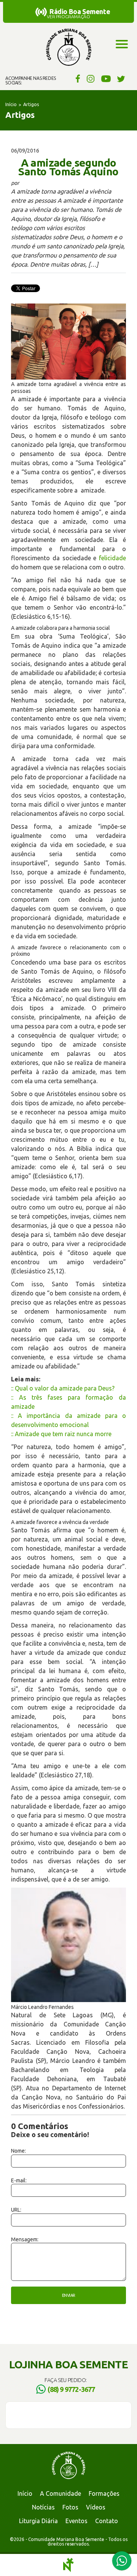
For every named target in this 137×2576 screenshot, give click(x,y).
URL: (16, 2210)
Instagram (91, 78)
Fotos (70, 2507)
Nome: (18, 2151)
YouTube (106, 78)
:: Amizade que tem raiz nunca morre (61, 1434)
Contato (107, 2521)
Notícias (43, 2507)
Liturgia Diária (38, 2521)
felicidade (112, 558)
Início (11, 104)
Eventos (76, 2521)
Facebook (77, 78)
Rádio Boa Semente (80, 11)
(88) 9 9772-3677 (71, 2389)
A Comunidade (61, 2493)
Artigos (31, 104)
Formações (104, 2493)
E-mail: (19, 2180)
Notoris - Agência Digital (68, 2565)
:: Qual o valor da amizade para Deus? (63, 1388)
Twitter (121, 78)
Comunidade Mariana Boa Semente (68, 48)
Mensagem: (25, 2239)
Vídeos (96, 2507)
